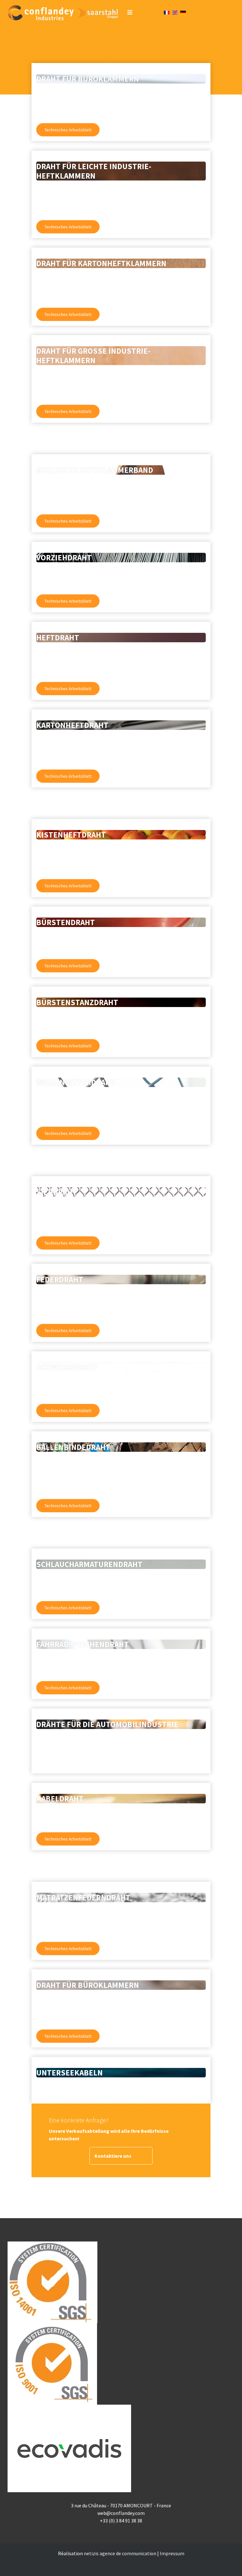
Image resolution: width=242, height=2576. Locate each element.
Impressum (172, 2553)
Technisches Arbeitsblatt (68, 130)
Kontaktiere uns (113, 2156)
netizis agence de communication (120, 2553)
